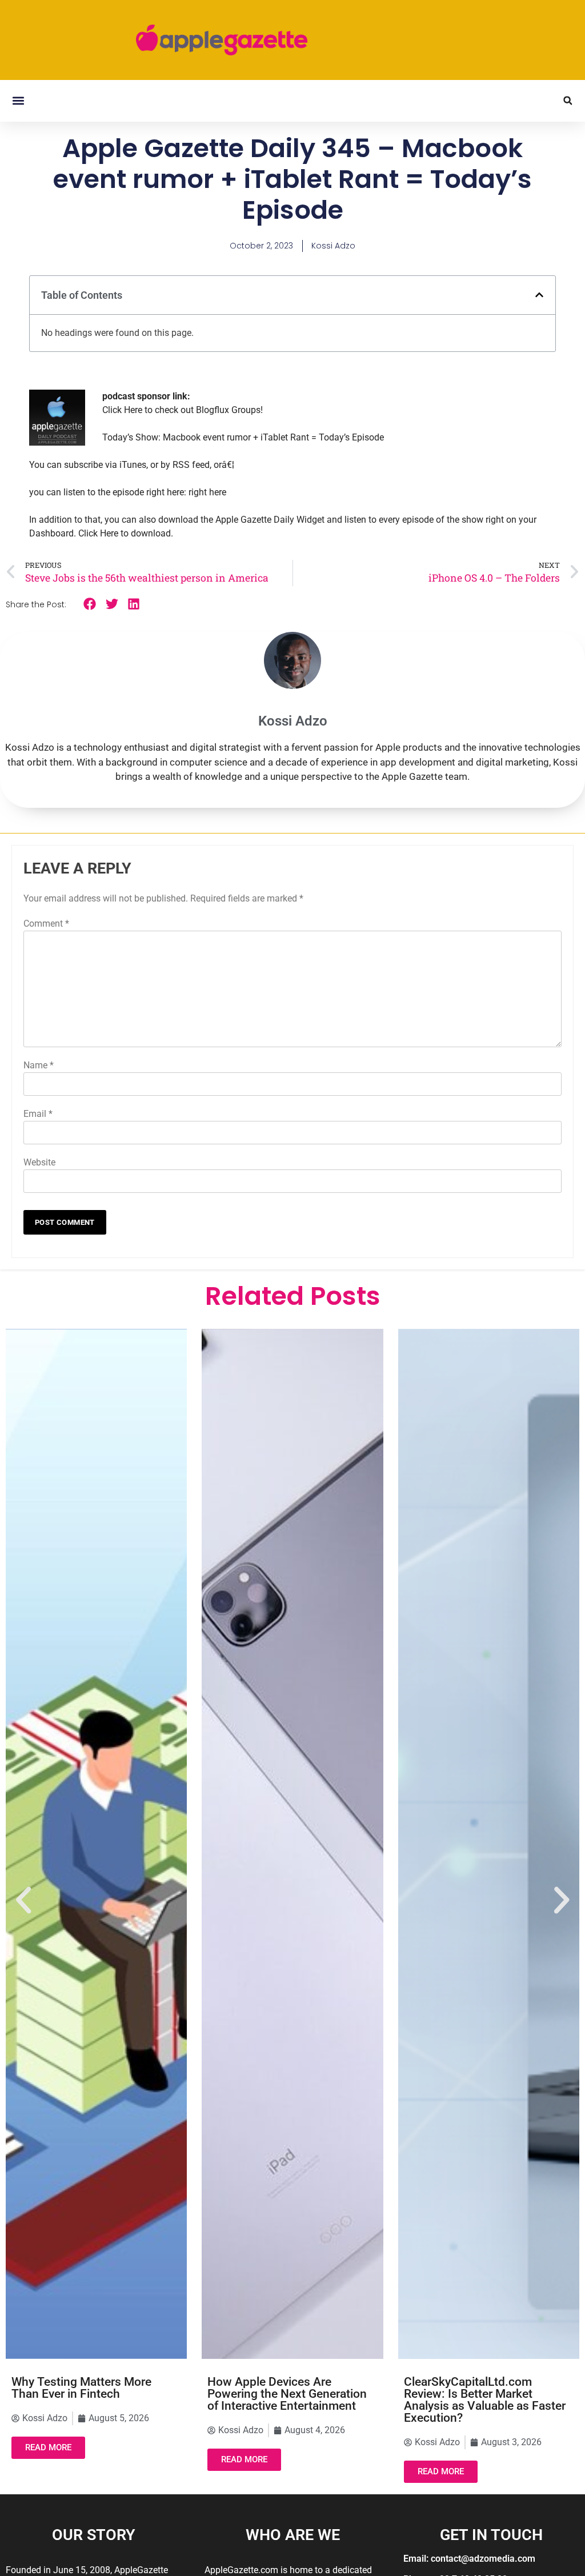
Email (38, 1114)
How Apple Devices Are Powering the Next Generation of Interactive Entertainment (91, 2394)
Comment (46, 924)
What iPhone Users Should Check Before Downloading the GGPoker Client (486, 2394)
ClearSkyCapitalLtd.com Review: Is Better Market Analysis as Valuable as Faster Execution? (288, 2399)
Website (39, 1162)
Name (39, 1065)
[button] (18, 101)
